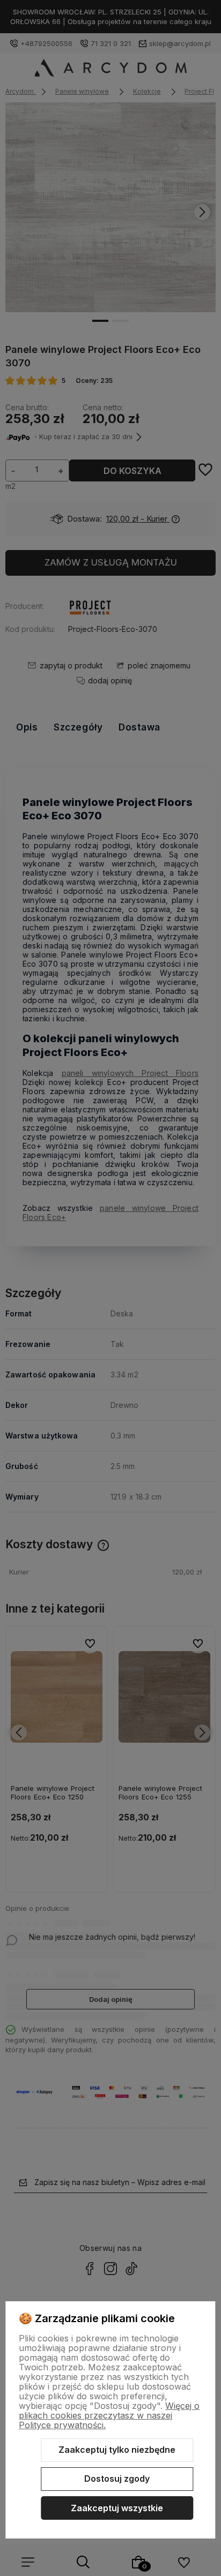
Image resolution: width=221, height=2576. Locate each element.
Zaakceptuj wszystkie (117, 2508)
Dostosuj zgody (117, 2479)
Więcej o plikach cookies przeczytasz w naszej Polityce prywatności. (109, 2415)
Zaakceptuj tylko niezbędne (117, 2450)
